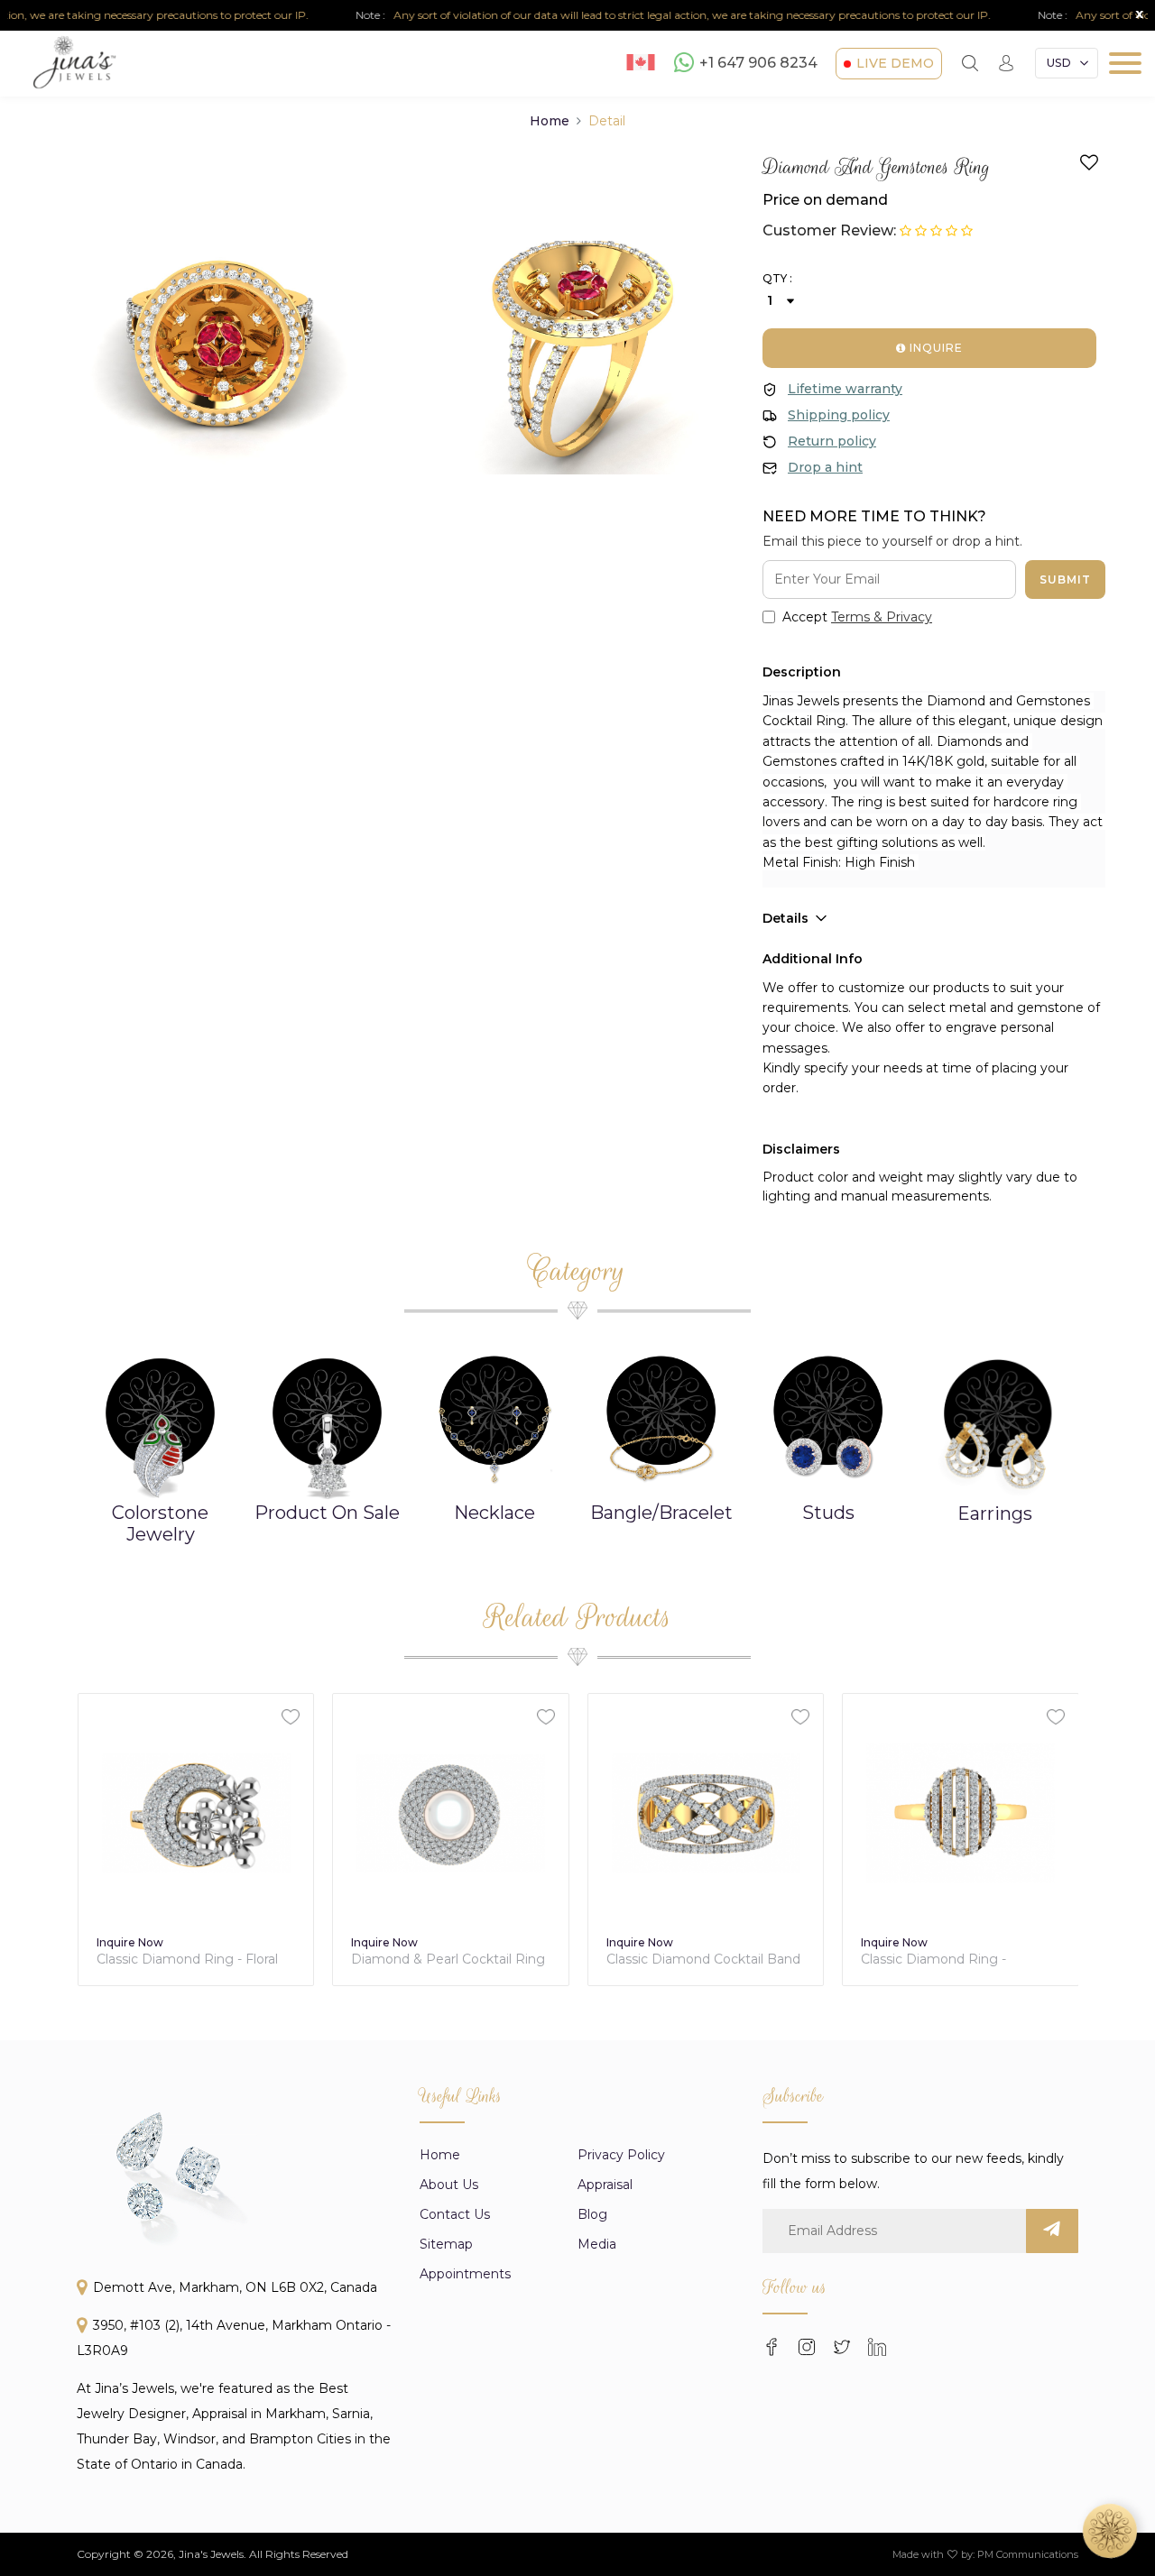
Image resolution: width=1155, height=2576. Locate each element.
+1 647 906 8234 (758, 64)
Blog (592, 2214)
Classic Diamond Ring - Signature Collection (933, 1960)
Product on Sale (179, 1513)
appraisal (605, 2185)
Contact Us (455, 2214)
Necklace (346, 1513)
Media (597, 2244)
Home (550, 121)
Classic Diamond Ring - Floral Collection (187, 1960)
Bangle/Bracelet (513, 1513)
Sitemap (446, 2244)
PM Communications (1028, 2554)
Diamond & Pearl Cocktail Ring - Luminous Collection (448, 1960)
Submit (1065, 580)
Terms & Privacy (882, 617)
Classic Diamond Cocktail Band (703, 1960)
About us (449, 2185)
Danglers (1014, 1513)
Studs (680, 1513)
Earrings (847, 1513)
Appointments (465, 2274)
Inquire (934, 348)
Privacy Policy (621, 2155)
